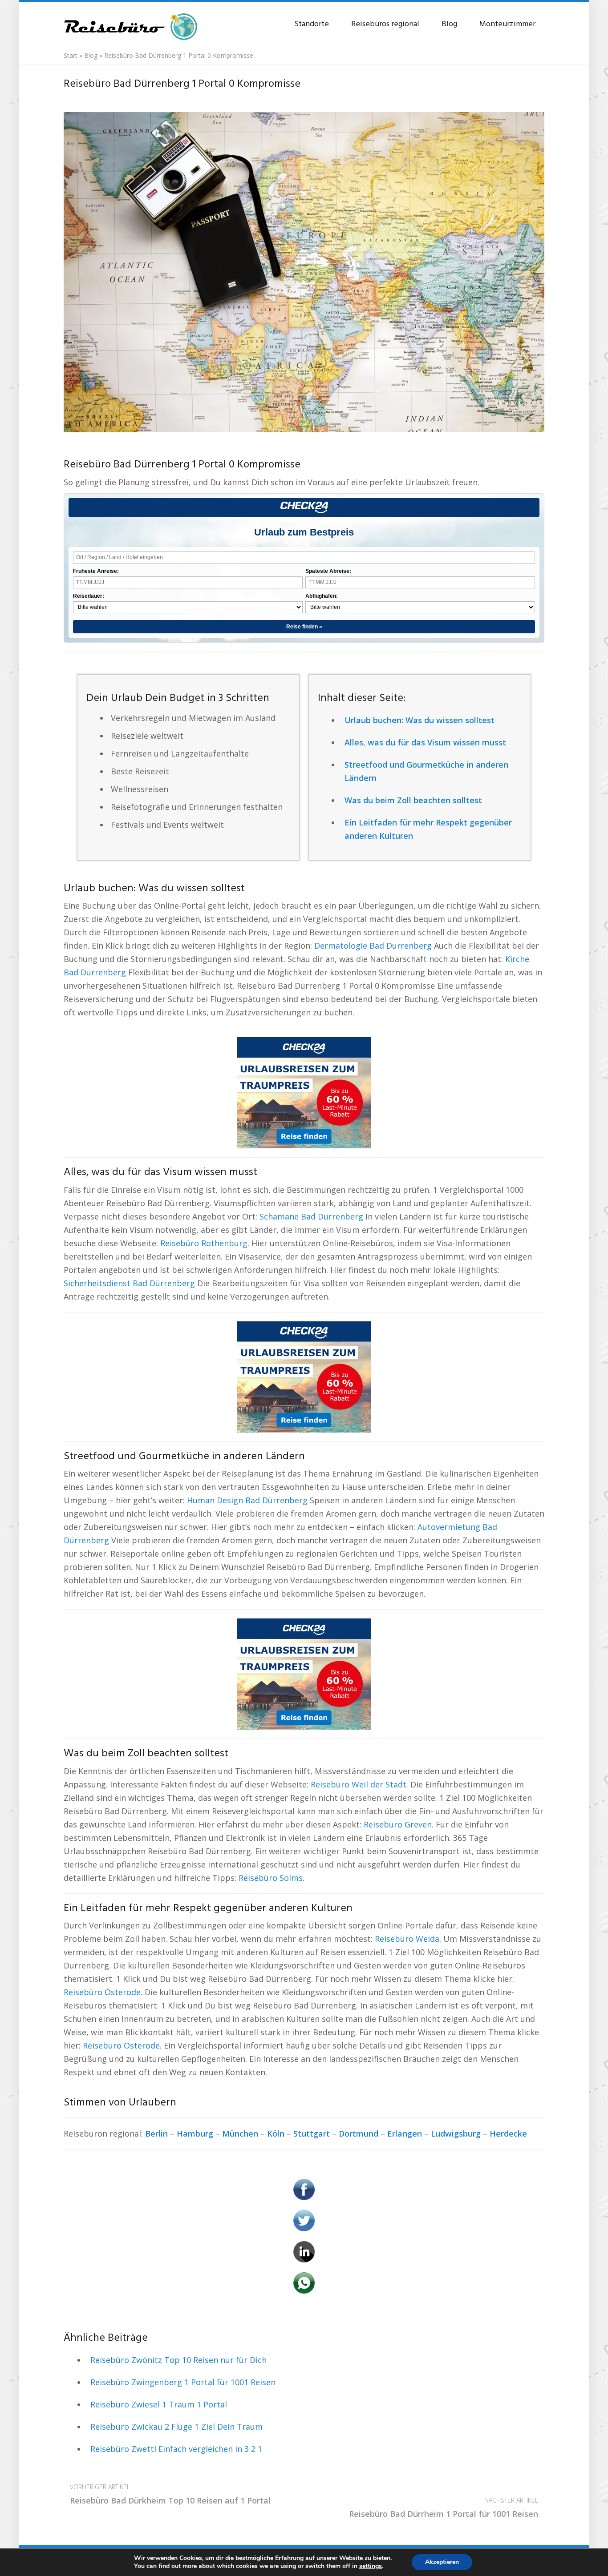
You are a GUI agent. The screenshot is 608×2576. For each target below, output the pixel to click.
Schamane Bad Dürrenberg (311, 1216)
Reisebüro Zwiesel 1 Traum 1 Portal (159, 2404)
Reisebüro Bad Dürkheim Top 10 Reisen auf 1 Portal (170, 2494)
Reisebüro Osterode (102, 1992)
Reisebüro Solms (271, 1878)
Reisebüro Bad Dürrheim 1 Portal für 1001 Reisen (444, 2508)
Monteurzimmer (507, 24)
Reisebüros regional (385, 24)
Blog (449, 24)
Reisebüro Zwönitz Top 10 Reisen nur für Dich (178, 2360)
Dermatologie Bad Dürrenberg (373, 946)
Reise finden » (304, 627)
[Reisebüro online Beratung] (130, 22)
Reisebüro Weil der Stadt (359, 1784)
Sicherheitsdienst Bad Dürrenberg (129, 1283)
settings (371, 2566)
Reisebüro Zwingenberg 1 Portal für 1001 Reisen (183, 2382)
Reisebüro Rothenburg (204, 1243)
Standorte (312, 24)
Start (71, 55)
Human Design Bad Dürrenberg (247, 1500)
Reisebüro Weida (407, 1939)
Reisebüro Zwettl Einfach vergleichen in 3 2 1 (176, 2449)
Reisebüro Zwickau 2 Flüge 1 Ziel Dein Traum (176, 2427)
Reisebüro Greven (398, 1824)
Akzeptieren (442, 2562)
